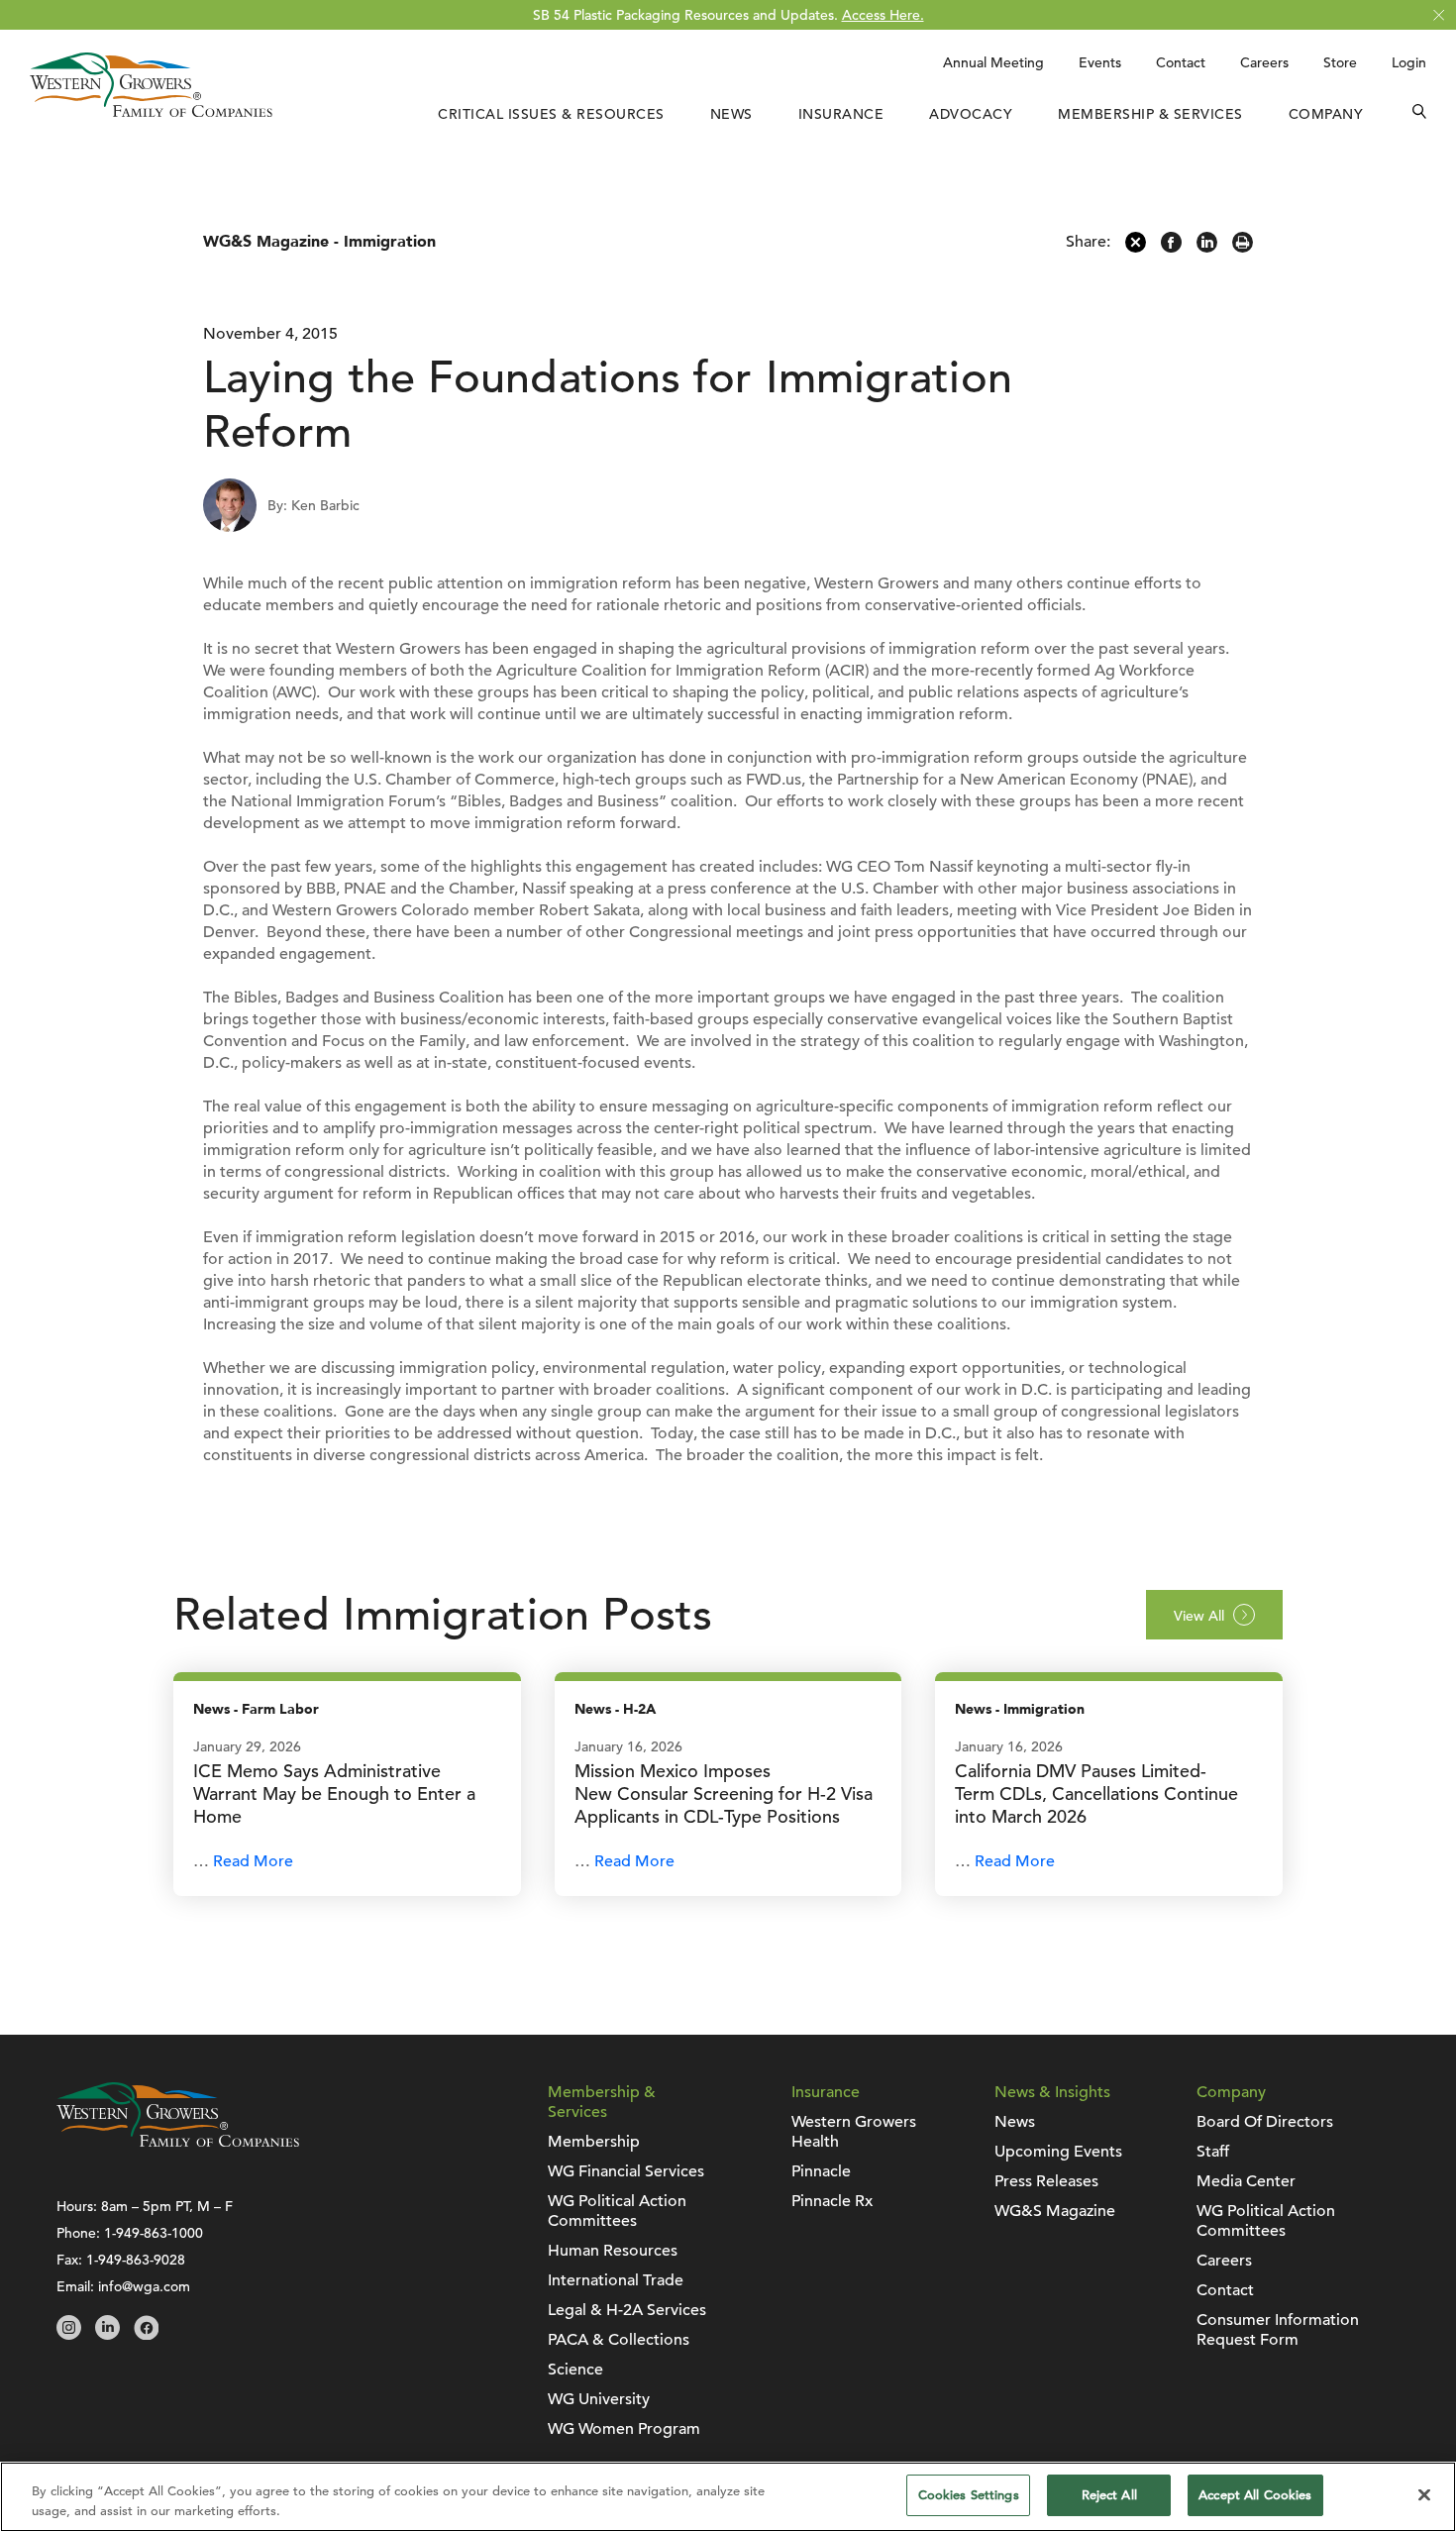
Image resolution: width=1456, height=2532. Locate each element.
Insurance (841, 114)
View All (1199, 1616)
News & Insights (1052, 2092)
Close (1439, 15)
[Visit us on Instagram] (69, 2335)
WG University (599, 2399)
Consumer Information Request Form (1278, 2330)
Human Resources (613, 2251)
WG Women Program (624, 2429)
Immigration (390, 242)
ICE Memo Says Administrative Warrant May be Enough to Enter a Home (334, 1793)
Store (1340, 62)
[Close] (1424, 2494)
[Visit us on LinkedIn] (107, 2335)
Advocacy (971, 114)
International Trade (616, 2280)
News (731, 114)
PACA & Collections (619, 2340)
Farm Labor (280, 1709)
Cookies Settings (969, 2495)
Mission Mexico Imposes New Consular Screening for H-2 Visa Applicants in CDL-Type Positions (724, 1793)
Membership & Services (1150, 114)
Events (1100, 62)
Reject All (1109, 2495)
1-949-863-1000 (154, 2233)
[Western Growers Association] (151, 112)
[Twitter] (1136, 248)
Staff (1213, 2152)
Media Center (1246, 2181)
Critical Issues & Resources (551, 114)
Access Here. (883, 15)
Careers (1264, 62)
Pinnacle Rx (832, 2201)
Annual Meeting (993, 62)
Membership (594, 2142)
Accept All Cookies (1255, 2495)
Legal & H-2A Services (627, 2310)
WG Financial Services (626, 2171)
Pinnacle (821, 2171)
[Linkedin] (1207, 248)
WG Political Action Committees (617, 2211)
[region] (728, 2497)
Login (1409, 62)
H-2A (639, 1709)
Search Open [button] (1419, 114)
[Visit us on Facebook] (146, 2335)
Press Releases (1046, 2181)
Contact (1181, 62)
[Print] (1243, 248)
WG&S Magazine (266, 242)
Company (1326, 114)
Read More (253, 1861)
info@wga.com (144, 2286)
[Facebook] (1171, 248)
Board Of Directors (1265, 2122)
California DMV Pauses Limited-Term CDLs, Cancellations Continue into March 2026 (1096, 1793)
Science (575, 2370)
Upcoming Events (1058, 2152)
